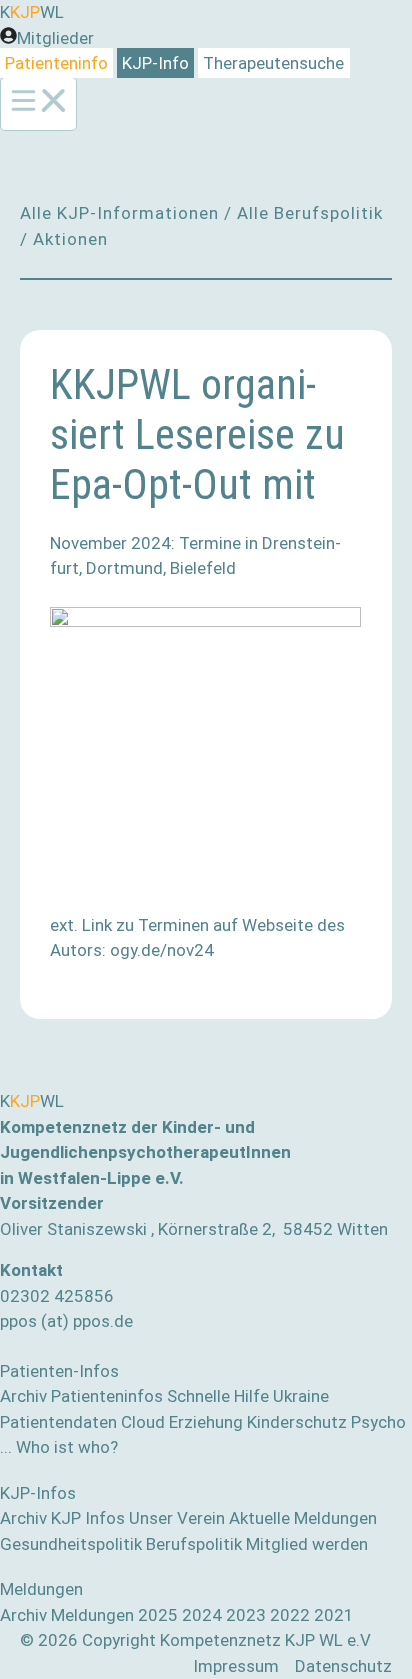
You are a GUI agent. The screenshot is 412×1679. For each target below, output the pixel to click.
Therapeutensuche (273, 63)
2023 (246, 1615)
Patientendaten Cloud (82, 1422)
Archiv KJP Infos (62, 1518)
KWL (32, 12)
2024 (202, 1615)
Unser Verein (177, 1518)
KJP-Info (155, 63)
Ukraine (301, 1396)
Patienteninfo (56, 63)
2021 (334, 1615)
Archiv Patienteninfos (81, 1396)
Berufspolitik (194, 1544)
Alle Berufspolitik (310, 213)
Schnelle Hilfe (218, 1396)
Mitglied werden (307, 1544)
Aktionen (70, 239)
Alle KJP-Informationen (119, 213)
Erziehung (206, 1422)
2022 (290, 1615)
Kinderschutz (297, 1422)
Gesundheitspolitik (71, 1544)
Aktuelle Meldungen (303, 1518)
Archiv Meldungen (67, 1615)
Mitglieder (55, 38)
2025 (158, 1615)
